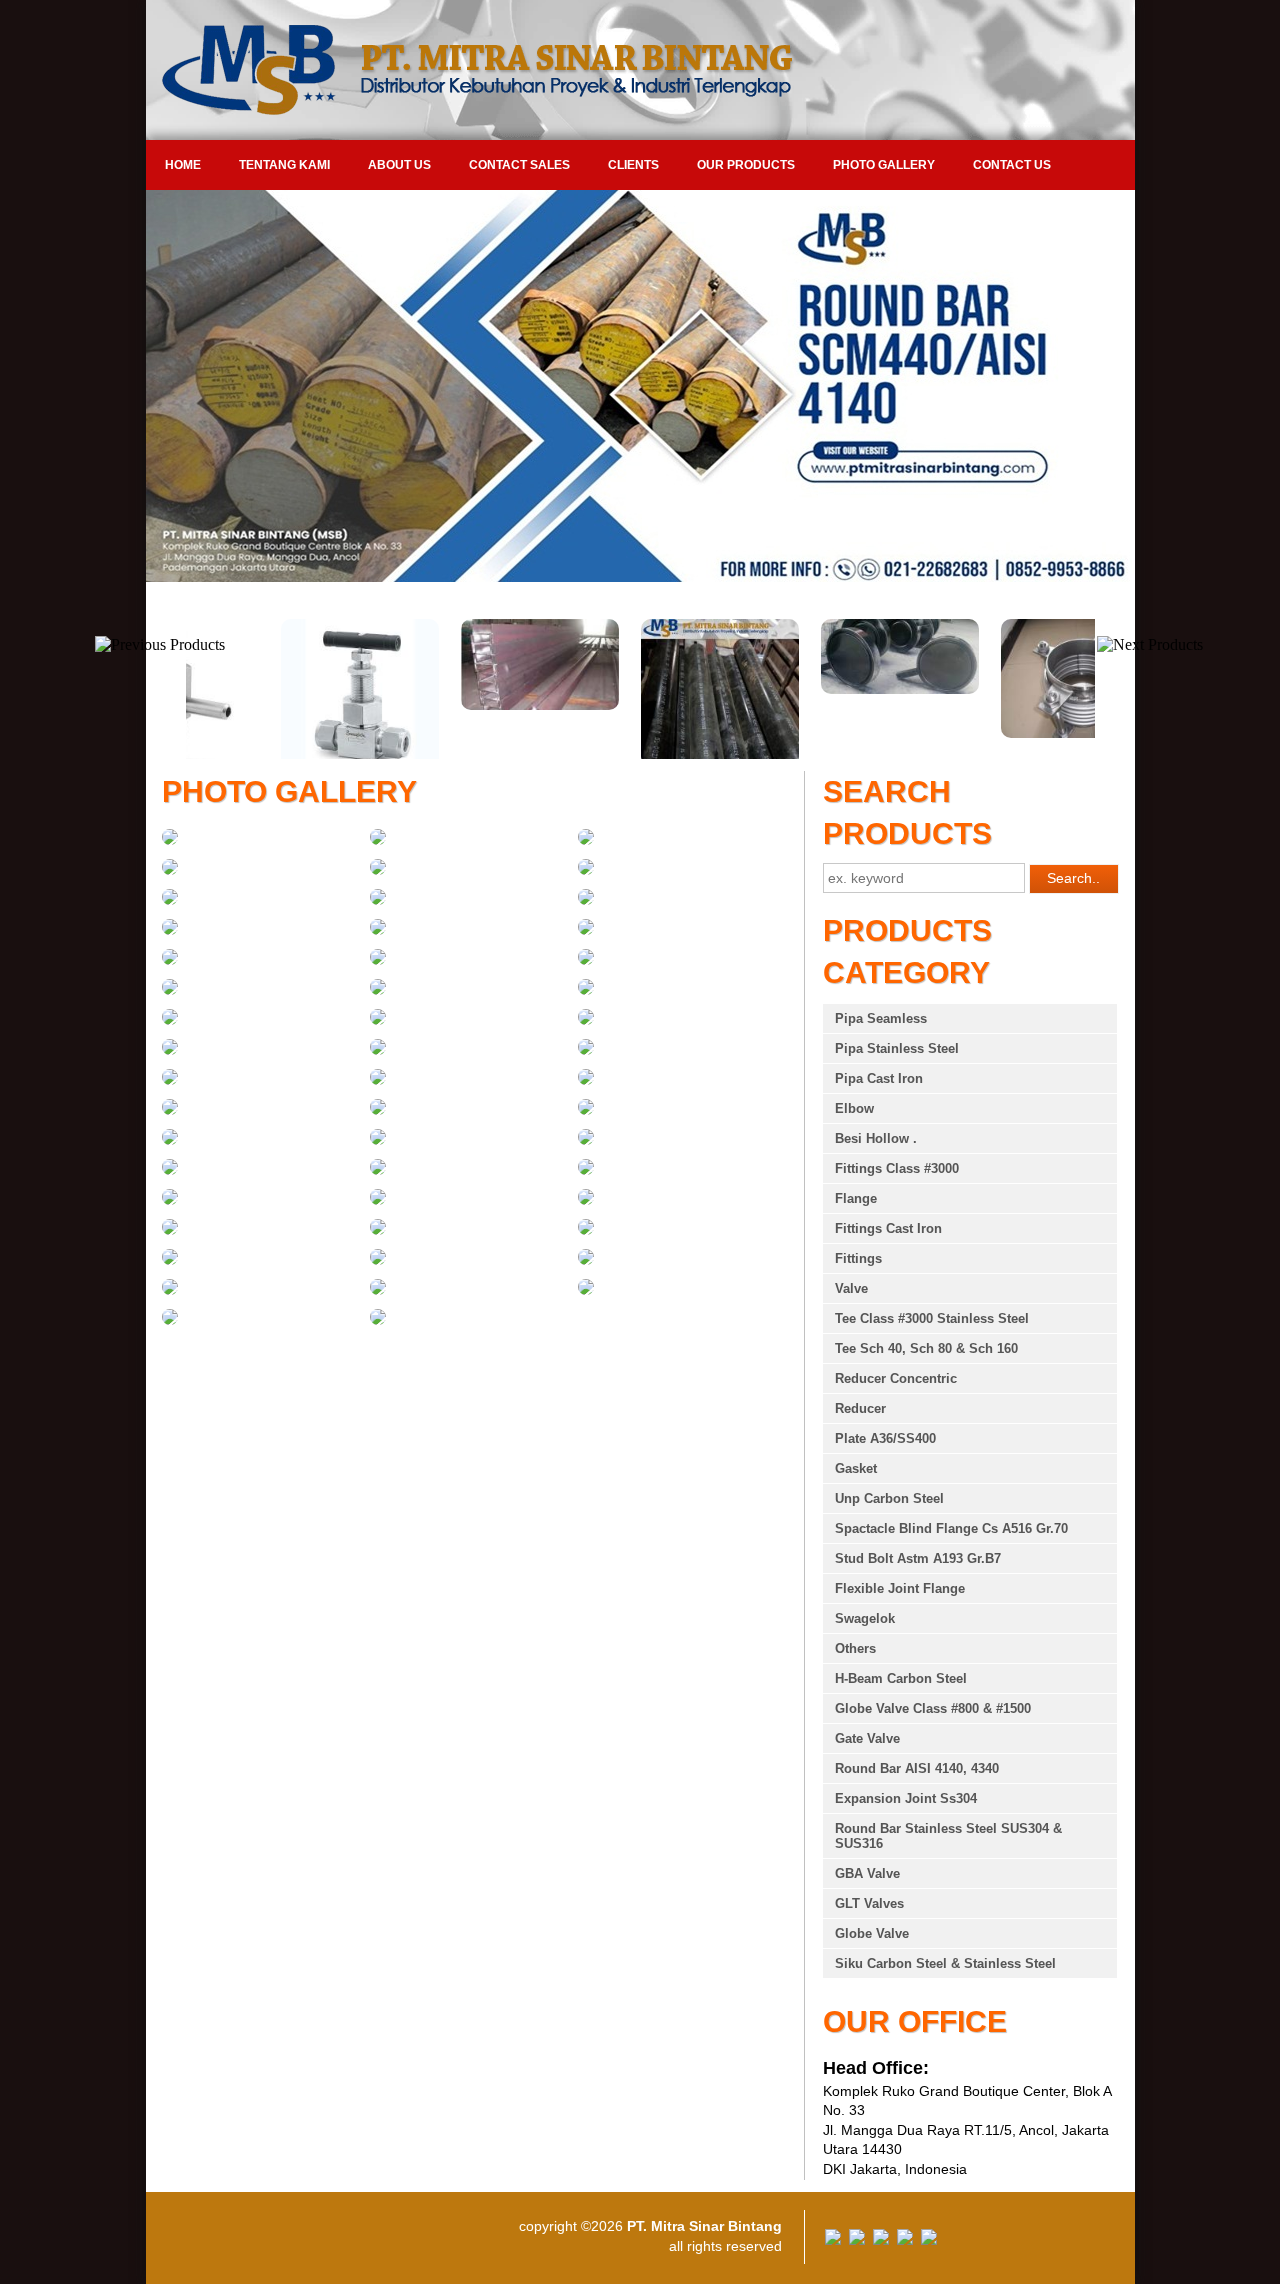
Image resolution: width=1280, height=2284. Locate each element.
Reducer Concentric (896, 1378)
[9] (586, 900)
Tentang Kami (284, 165)
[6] (586, 870)
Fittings (858, 1258)
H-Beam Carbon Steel (901, 1678)
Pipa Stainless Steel (897, 1048)
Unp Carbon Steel (889, 1498)
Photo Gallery (884, 165)
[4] (170, 870)
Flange (856, 1198)
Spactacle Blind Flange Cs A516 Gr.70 (951, 1528)
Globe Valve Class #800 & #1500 (933, 1708)
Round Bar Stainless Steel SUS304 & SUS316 (948, 1836)
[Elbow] (170, 840)
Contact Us (1012, 165)
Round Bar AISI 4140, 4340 (917, 1768)
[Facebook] (833, 2240)
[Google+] (881, 2240)
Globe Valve (872, 1933)
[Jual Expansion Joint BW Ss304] (1000, 733)
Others (855, 1648)
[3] (586, 840)
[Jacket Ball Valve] (170, 1320)
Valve (851, 1288)
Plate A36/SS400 (885, 1438)
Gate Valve (867, 1738)
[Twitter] (857, 2240)
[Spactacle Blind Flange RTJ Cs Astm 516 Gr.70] (820, 689)
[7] (170, 900)
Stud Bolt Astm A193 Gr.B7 (918, 1558)
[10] (170, 930)
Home (183, 165)
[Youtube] (905, 2240)
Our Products (746, 165)
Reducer (860, 1408)
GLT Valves (869, 1903)
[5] (378, 870)
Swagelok (865, 1618)
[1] (378, 930)
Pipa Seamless (881, 1018)
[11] (586, 1020)
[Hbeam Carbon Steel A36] (460, 705)
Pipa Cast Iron (879, 1078)
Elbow (854, 1108)
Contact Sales (519, 165)
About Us (399, 165)
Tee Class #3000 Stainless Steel (932, 1318)
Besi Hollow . (876, 1138)
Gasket (856, 1468)
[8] (378, 900)
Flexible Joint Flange (900, 1588)
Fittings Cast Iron (888, 1228)
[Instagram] (929, 2240)
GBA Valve (867, 1873)
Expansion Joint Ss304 (906, 1798)
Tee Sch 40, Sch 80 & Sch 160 (926, 1348)
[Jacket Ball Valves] (378, 1320)
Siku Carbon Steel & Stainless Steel (945, 1963)
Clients (633, 165)
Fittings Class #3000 (897, 1168)
